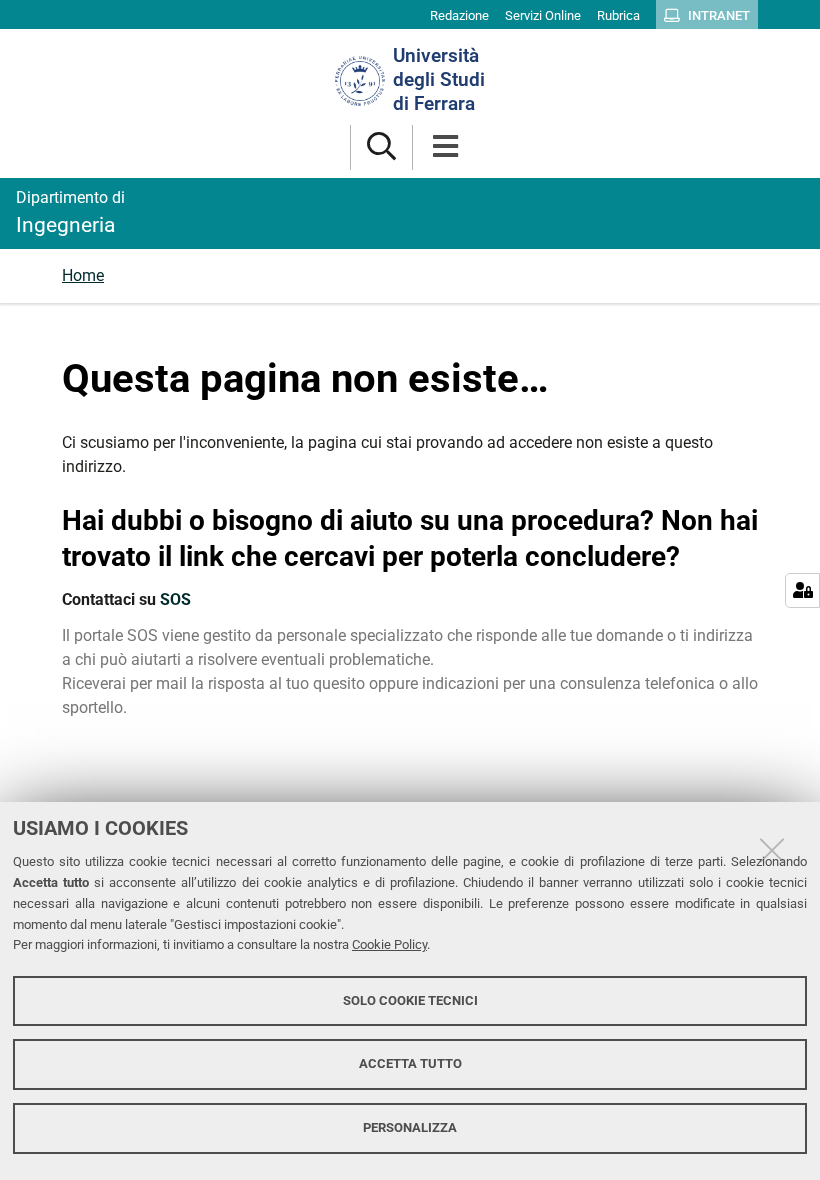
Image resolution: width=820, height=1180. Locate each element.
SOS (175, 599)
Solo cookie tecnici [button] (410, 1000)
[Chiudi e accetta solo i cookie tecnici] (772, 850)
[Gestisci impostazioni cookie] (802, 590)
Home (83, 275)
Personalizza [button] (410, 1127)
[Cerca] (381, 147)
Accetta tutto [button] (410, 1063)
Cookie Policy (389, 944)
